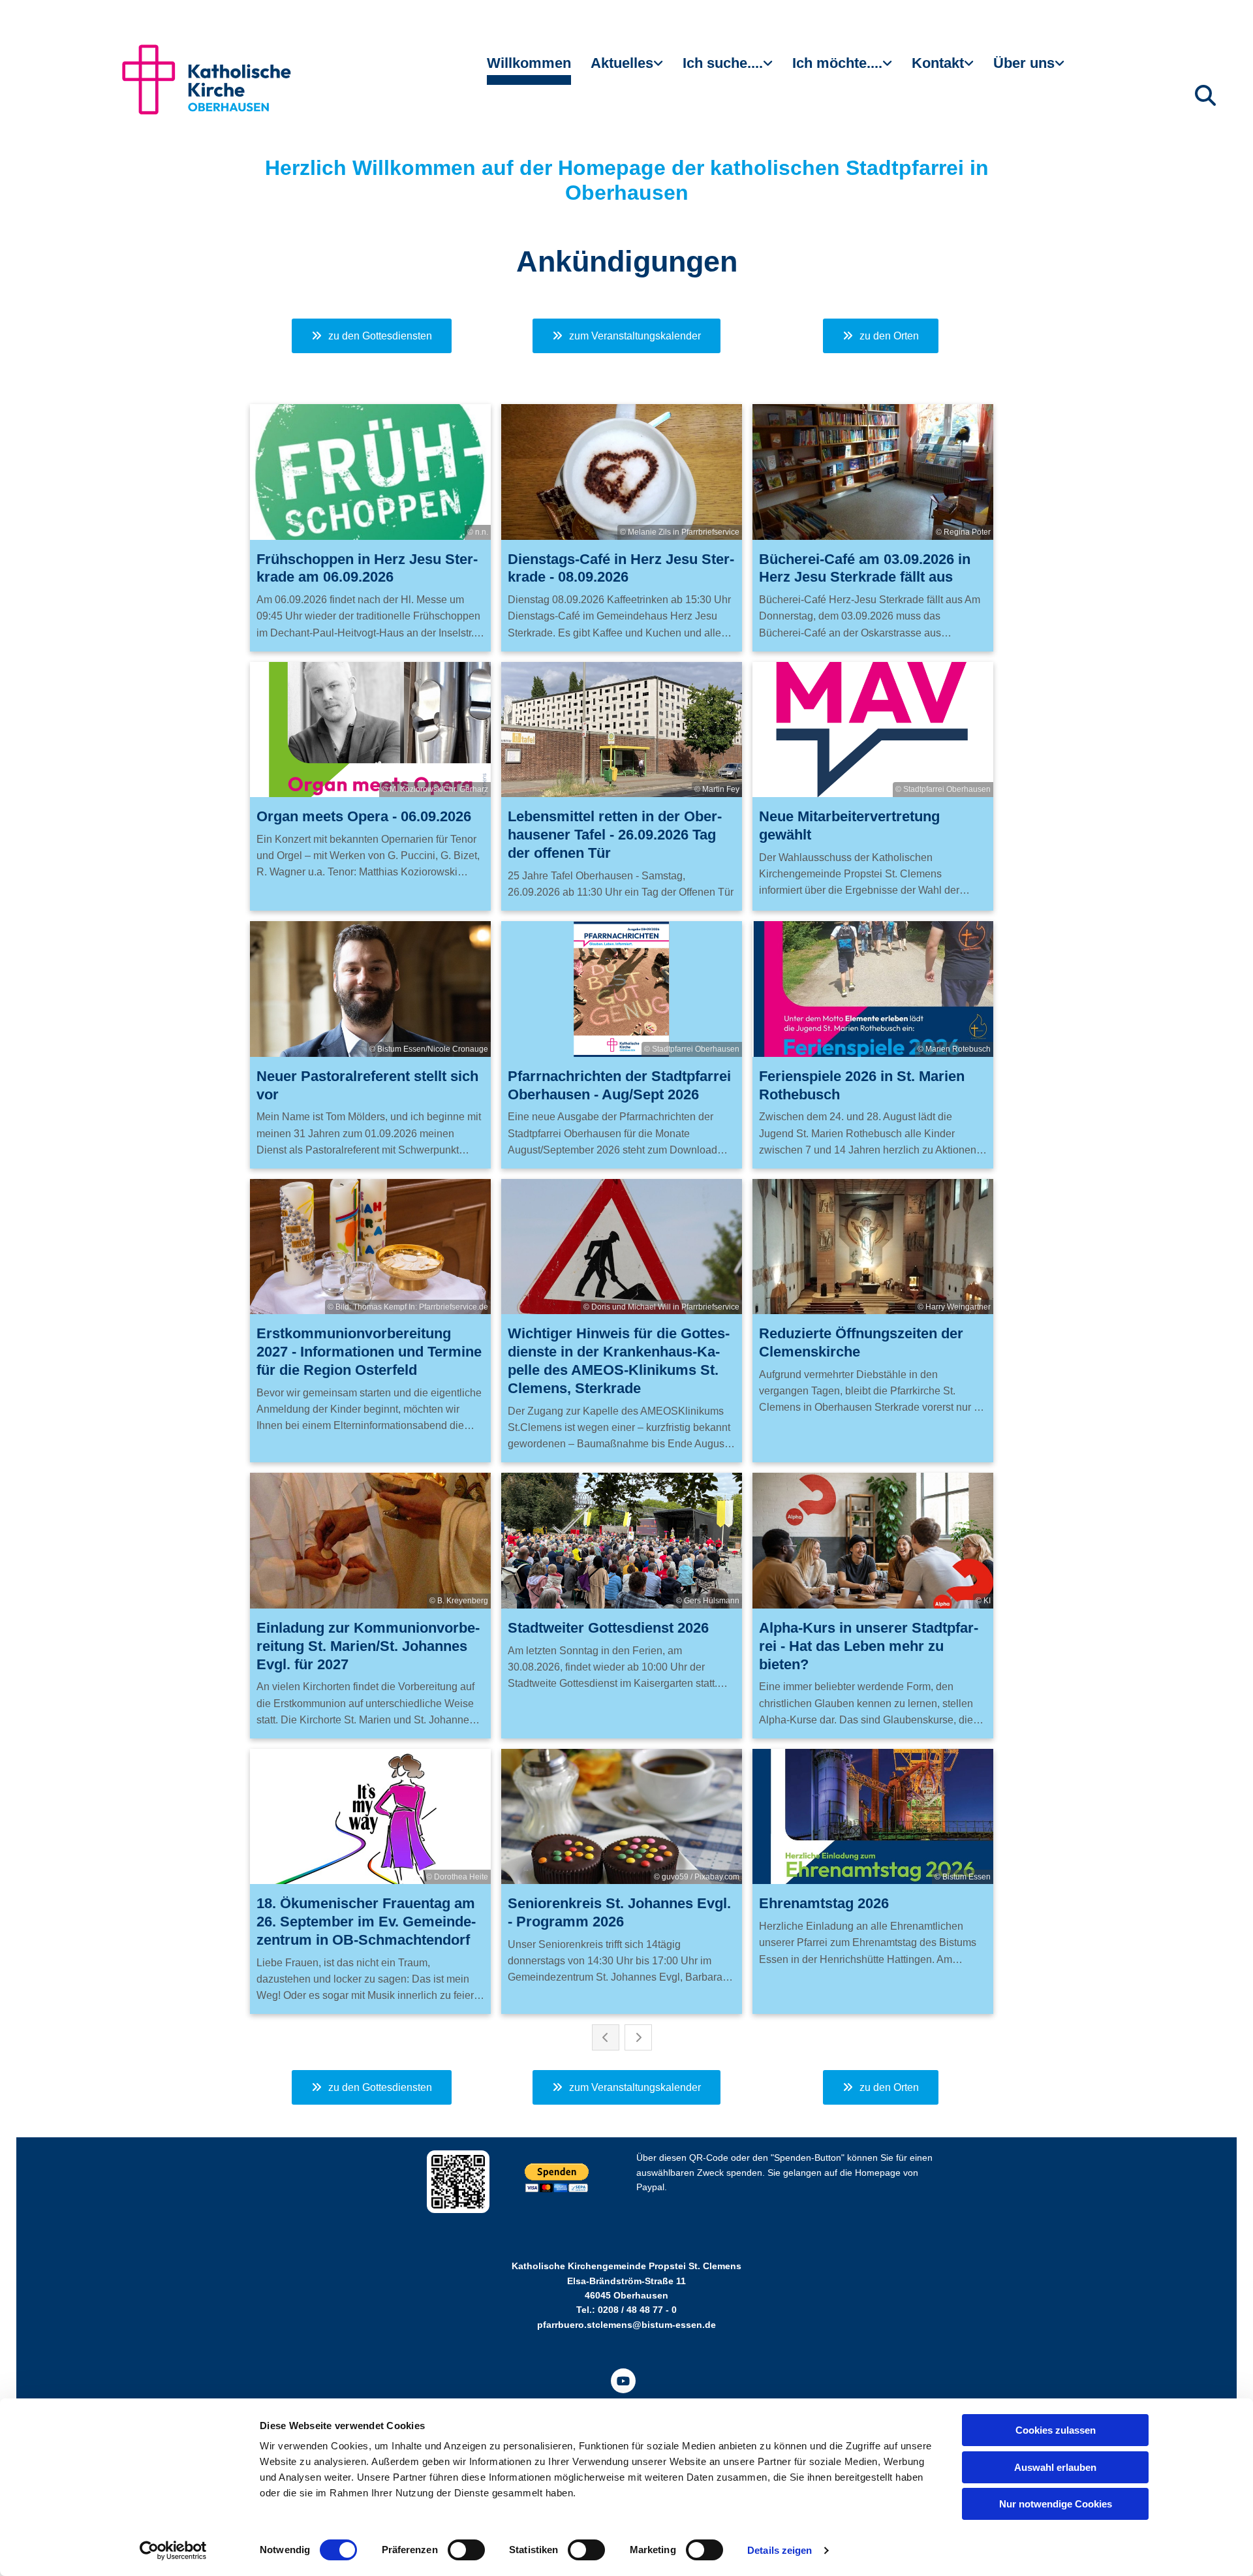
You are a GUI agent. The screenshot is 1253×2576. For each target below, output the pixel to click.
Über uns (1024, 63)
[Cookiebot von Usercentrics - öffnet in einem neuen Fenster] (173, 2551)
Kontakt (938, 63)
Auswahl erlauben (1055, 2467)
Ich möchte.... (837, 63)
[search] (1205, 95)
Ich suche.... (723, 63)
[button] (372, 336)
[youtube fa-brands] (623, 2381)
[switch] (466, 2550)
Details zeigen (780, 2550)
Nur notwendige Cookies (1056, 2504)
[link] (627, 69)
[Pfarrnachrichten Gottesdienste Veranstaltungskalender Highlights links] (660, 69)
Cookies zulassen (1056, 2430)
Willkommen (529, 63)
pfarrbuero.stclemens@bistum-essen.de (626, 2325)
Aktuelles (622, 63)
